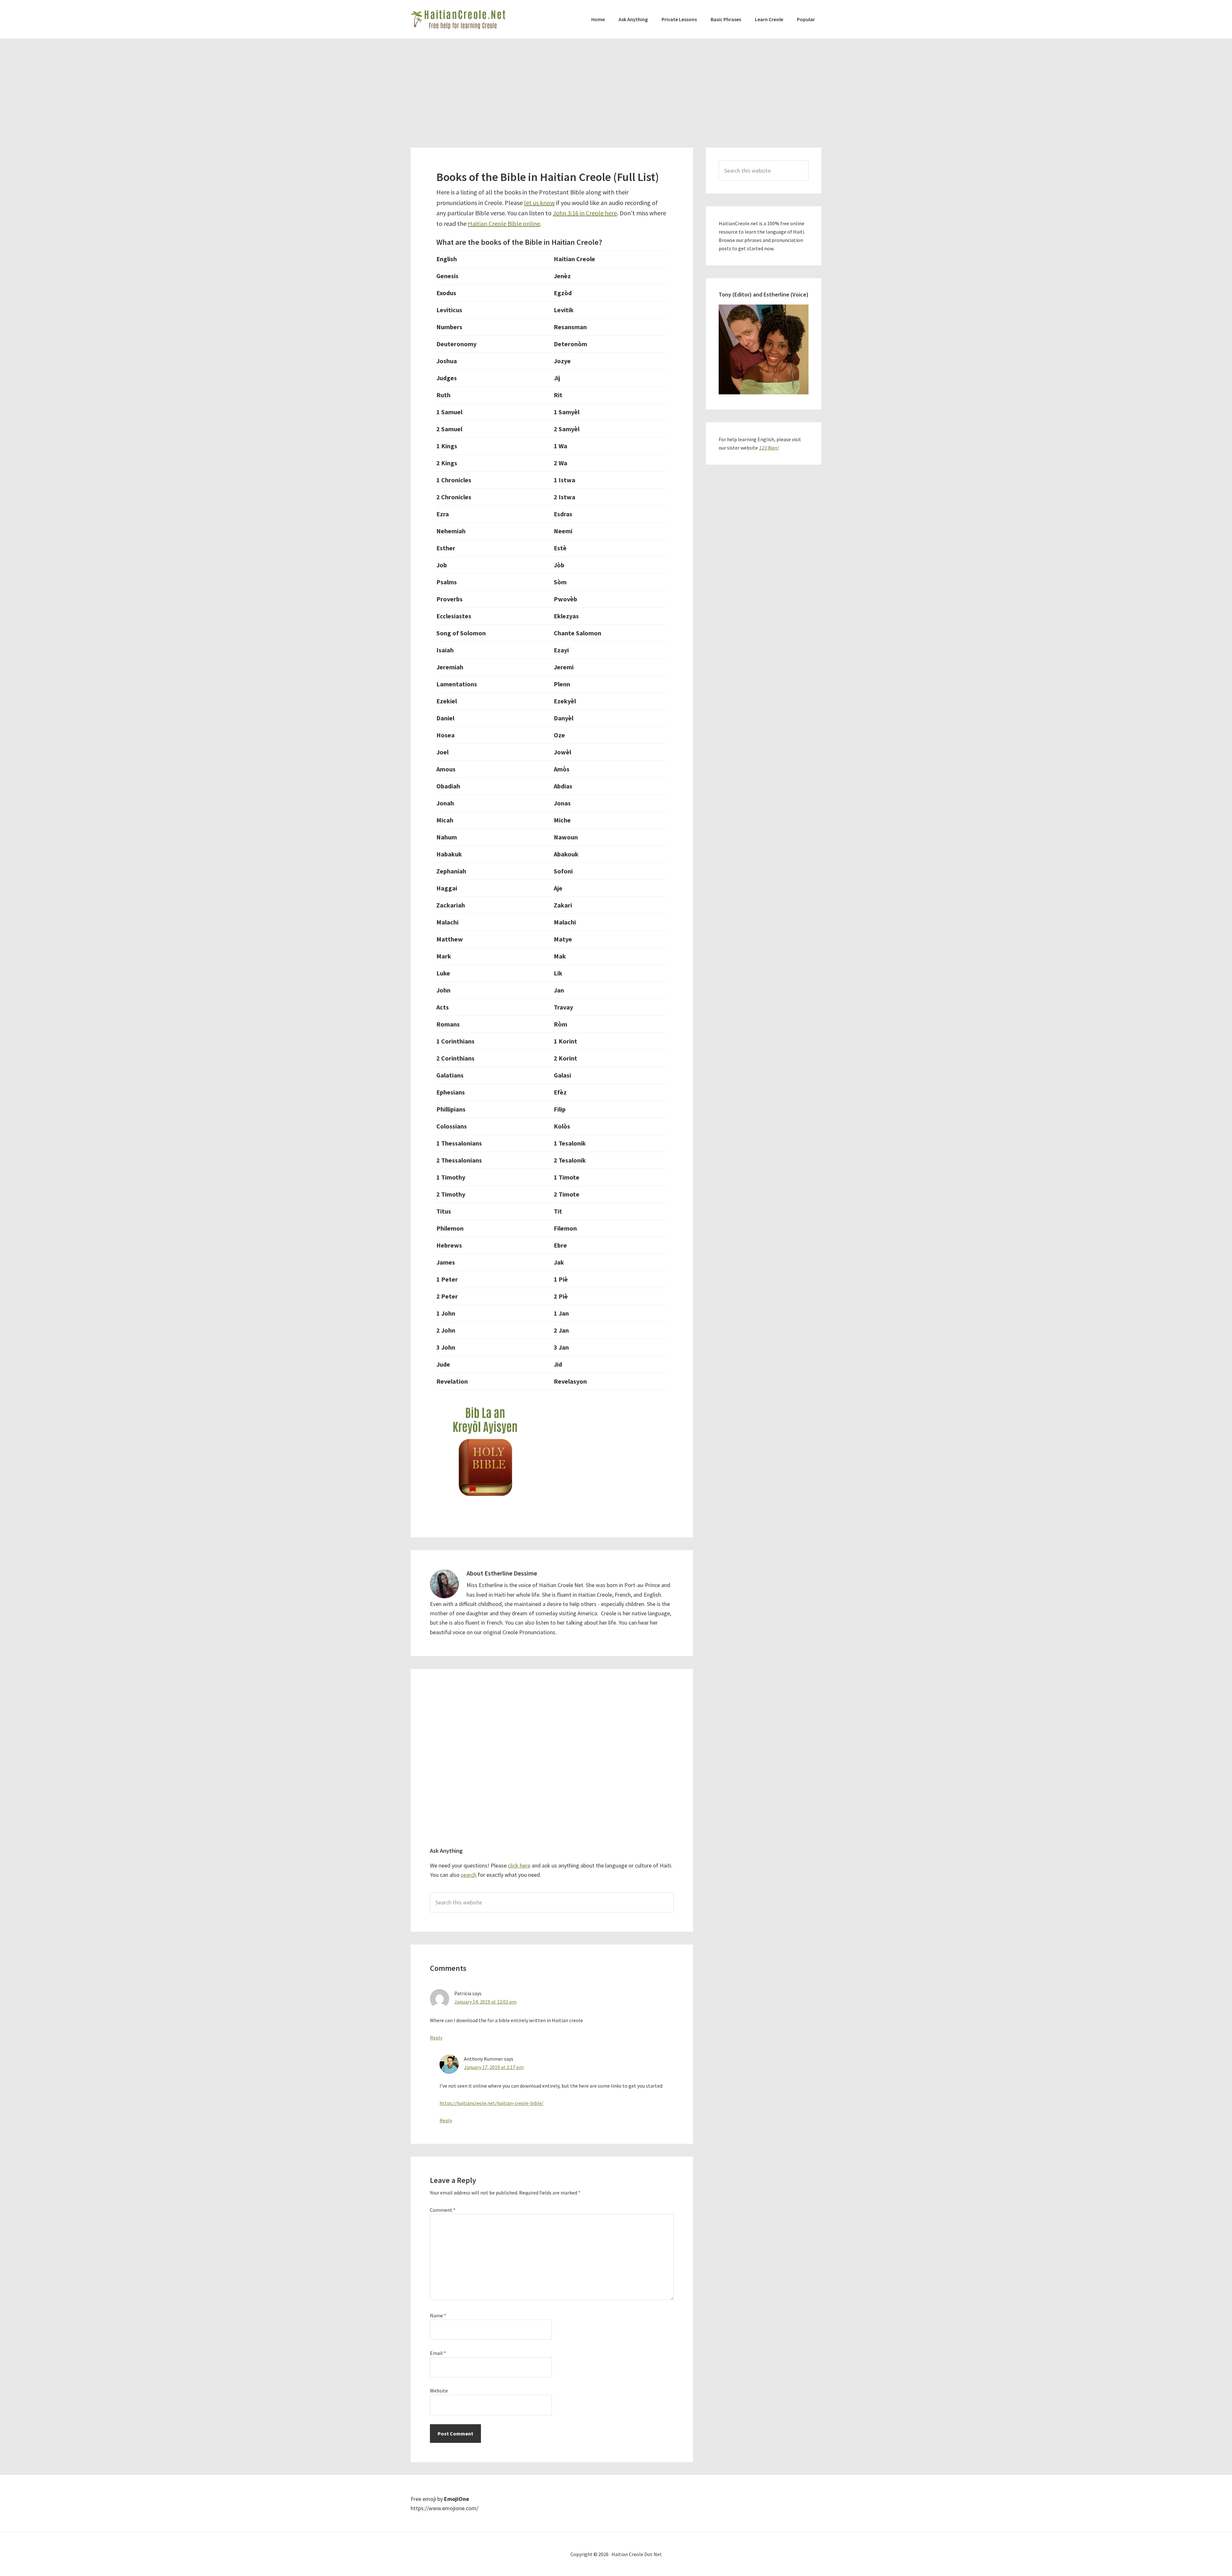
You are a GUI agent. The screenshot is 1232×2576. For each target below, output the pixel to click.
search (469, 1875)
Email (438, 2353)
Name (438, 2315)
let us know (539, 203)
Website (439, 2391)
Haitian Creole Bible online (504, 223)
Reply (436, 2038)
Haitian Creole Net (459, 19)
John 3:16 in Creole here (585, 213)
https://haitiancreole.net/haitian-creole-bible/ (492, 2103)
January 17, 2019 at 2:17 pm (494, 2067)
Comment (443, 2210)
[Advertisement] (616, 87)
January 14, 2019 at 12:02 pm (485, 2002)
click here (519, 1865)
